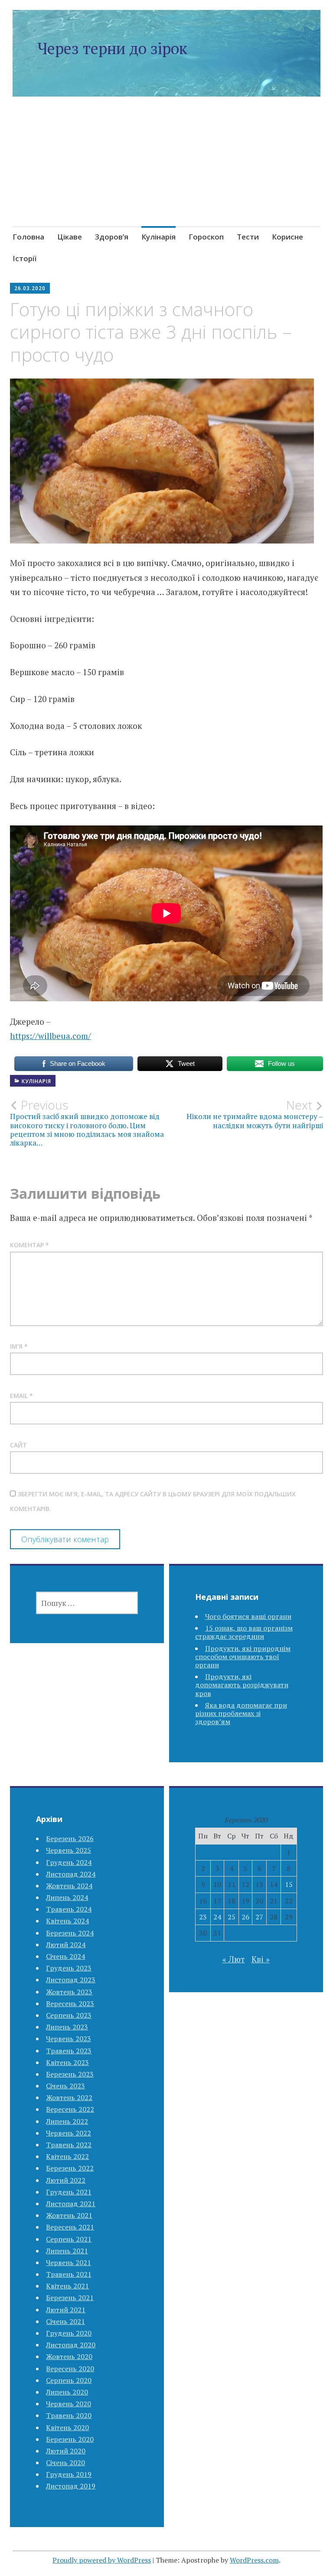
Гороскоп (206, 237)
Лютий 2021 (66, 2310)
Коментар (29, 1245)
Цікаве (70, 237)
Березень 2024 (70, 1933)
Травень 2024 (69, 1909)
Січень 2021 (65, 2321)
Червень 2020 (69, 2404)
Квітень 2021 (67, 2286)
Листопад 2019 (71, 2486)
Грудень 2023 (69, 1968)
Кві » (261, 1959)
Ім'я (19, 1346)
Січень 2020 (65, 2463)
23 (203, 1917)
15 (289, 1884)
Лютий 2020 (66, 2451)
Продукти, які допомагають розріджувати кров (242, 1685)
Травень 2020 (69, 2415)
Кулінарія (158, 237)
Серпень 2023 (69, 2015)
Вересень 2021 (70, 2227)
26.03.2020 (30, 288)
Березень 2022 (70, 2168)
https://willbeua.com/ (51, 1036)
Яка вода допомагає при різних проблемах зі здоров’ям (241, 1713)
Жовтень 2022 (69, 2097)
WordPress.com (254, 2560)
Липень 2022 (67, 2121)
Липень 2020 (67, 2392)
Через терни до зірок (112, 48)
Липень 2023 (67, 2027)
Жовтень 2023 (69, 1992)
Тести (248, 237)
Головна (28, 237)
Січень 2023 (65, 2086)
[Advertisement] (167, 172)
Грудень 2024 (69, 1862)
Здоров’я (112, 237)
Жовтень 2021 (69, 2215)
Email (21, 1396)
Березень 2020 (70, 2439)
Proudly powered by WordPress (102, 2560)
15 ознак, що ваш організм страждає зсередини (244, 1632)
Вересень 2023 (70, 2003)
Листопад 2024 (71, 1874)
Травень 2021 (69, 2274)
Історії (24, 258)
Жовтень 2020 (69, 2356)
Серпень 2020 (69, 2380)
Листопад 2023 (71, 1980)
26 (245, 1917)
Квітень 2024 (67, 1921)
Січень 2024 (65, 1956)
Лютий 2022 (66, 2180)
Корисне (287, 237)
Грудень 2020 (69, 2333)
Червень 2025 (69, 1850)
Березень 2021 (70, 2298)
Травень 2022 (69, 2145)
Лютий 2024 (66, 1945)
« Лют (234, 1959)
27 (259, 1917)
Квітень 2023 (67, 2062)
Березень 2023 (70, 2074)
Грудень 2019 (69, 2474)
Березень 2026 (70, 1838)
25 (232, 1917)
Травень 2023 (69, 2051)
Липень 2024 (67, 1897)
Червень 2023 (69, 2039)
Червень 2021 (69, 2262)
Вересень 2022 (70, 2109)
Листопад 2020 (71, 2345)
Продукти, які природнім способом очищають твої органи (243, 1657)
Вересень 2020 (70, 2369)
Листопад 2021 (71, 2204)
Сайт (18, 1445)
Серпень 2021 (69, 2239)
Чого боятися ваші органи (248, 1616)
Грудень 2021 (69, 2192)
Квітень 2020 (67, 2427)
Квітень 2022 (67, 2156)
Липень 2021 (67, 2251)
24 (217, 1917)
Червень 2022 (69, 2133)
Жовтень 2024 (69, 1886)
